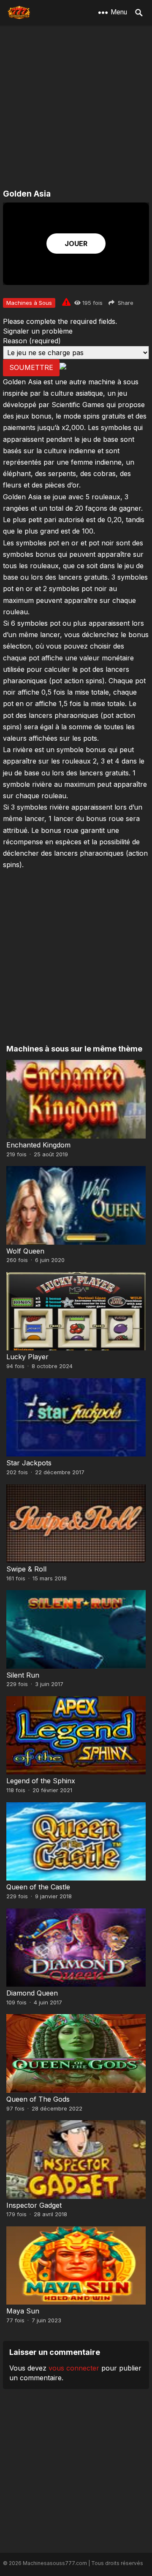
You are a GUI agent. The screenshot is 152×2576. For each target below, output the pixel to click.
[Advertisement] (76, 108)
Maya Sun (23, 2311)
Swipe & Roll (26, 1569)
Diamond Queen (32, 1993)
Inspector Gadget (34, 2205)
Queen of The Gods (38, 2099)
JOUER (76, 244)
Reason (32, 341)
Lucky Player (27, 1357)
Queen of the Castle (38, 1887)
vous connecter (74, 2368)
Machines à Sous (29, 303)
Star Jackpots (29, 1463)
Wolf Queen (25, 1251)
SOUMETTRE (31, 367)
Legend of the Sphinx (41, 1781)
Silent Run (23, 1675)
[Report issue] (66, 302)
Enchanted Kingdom (38, 1145)
